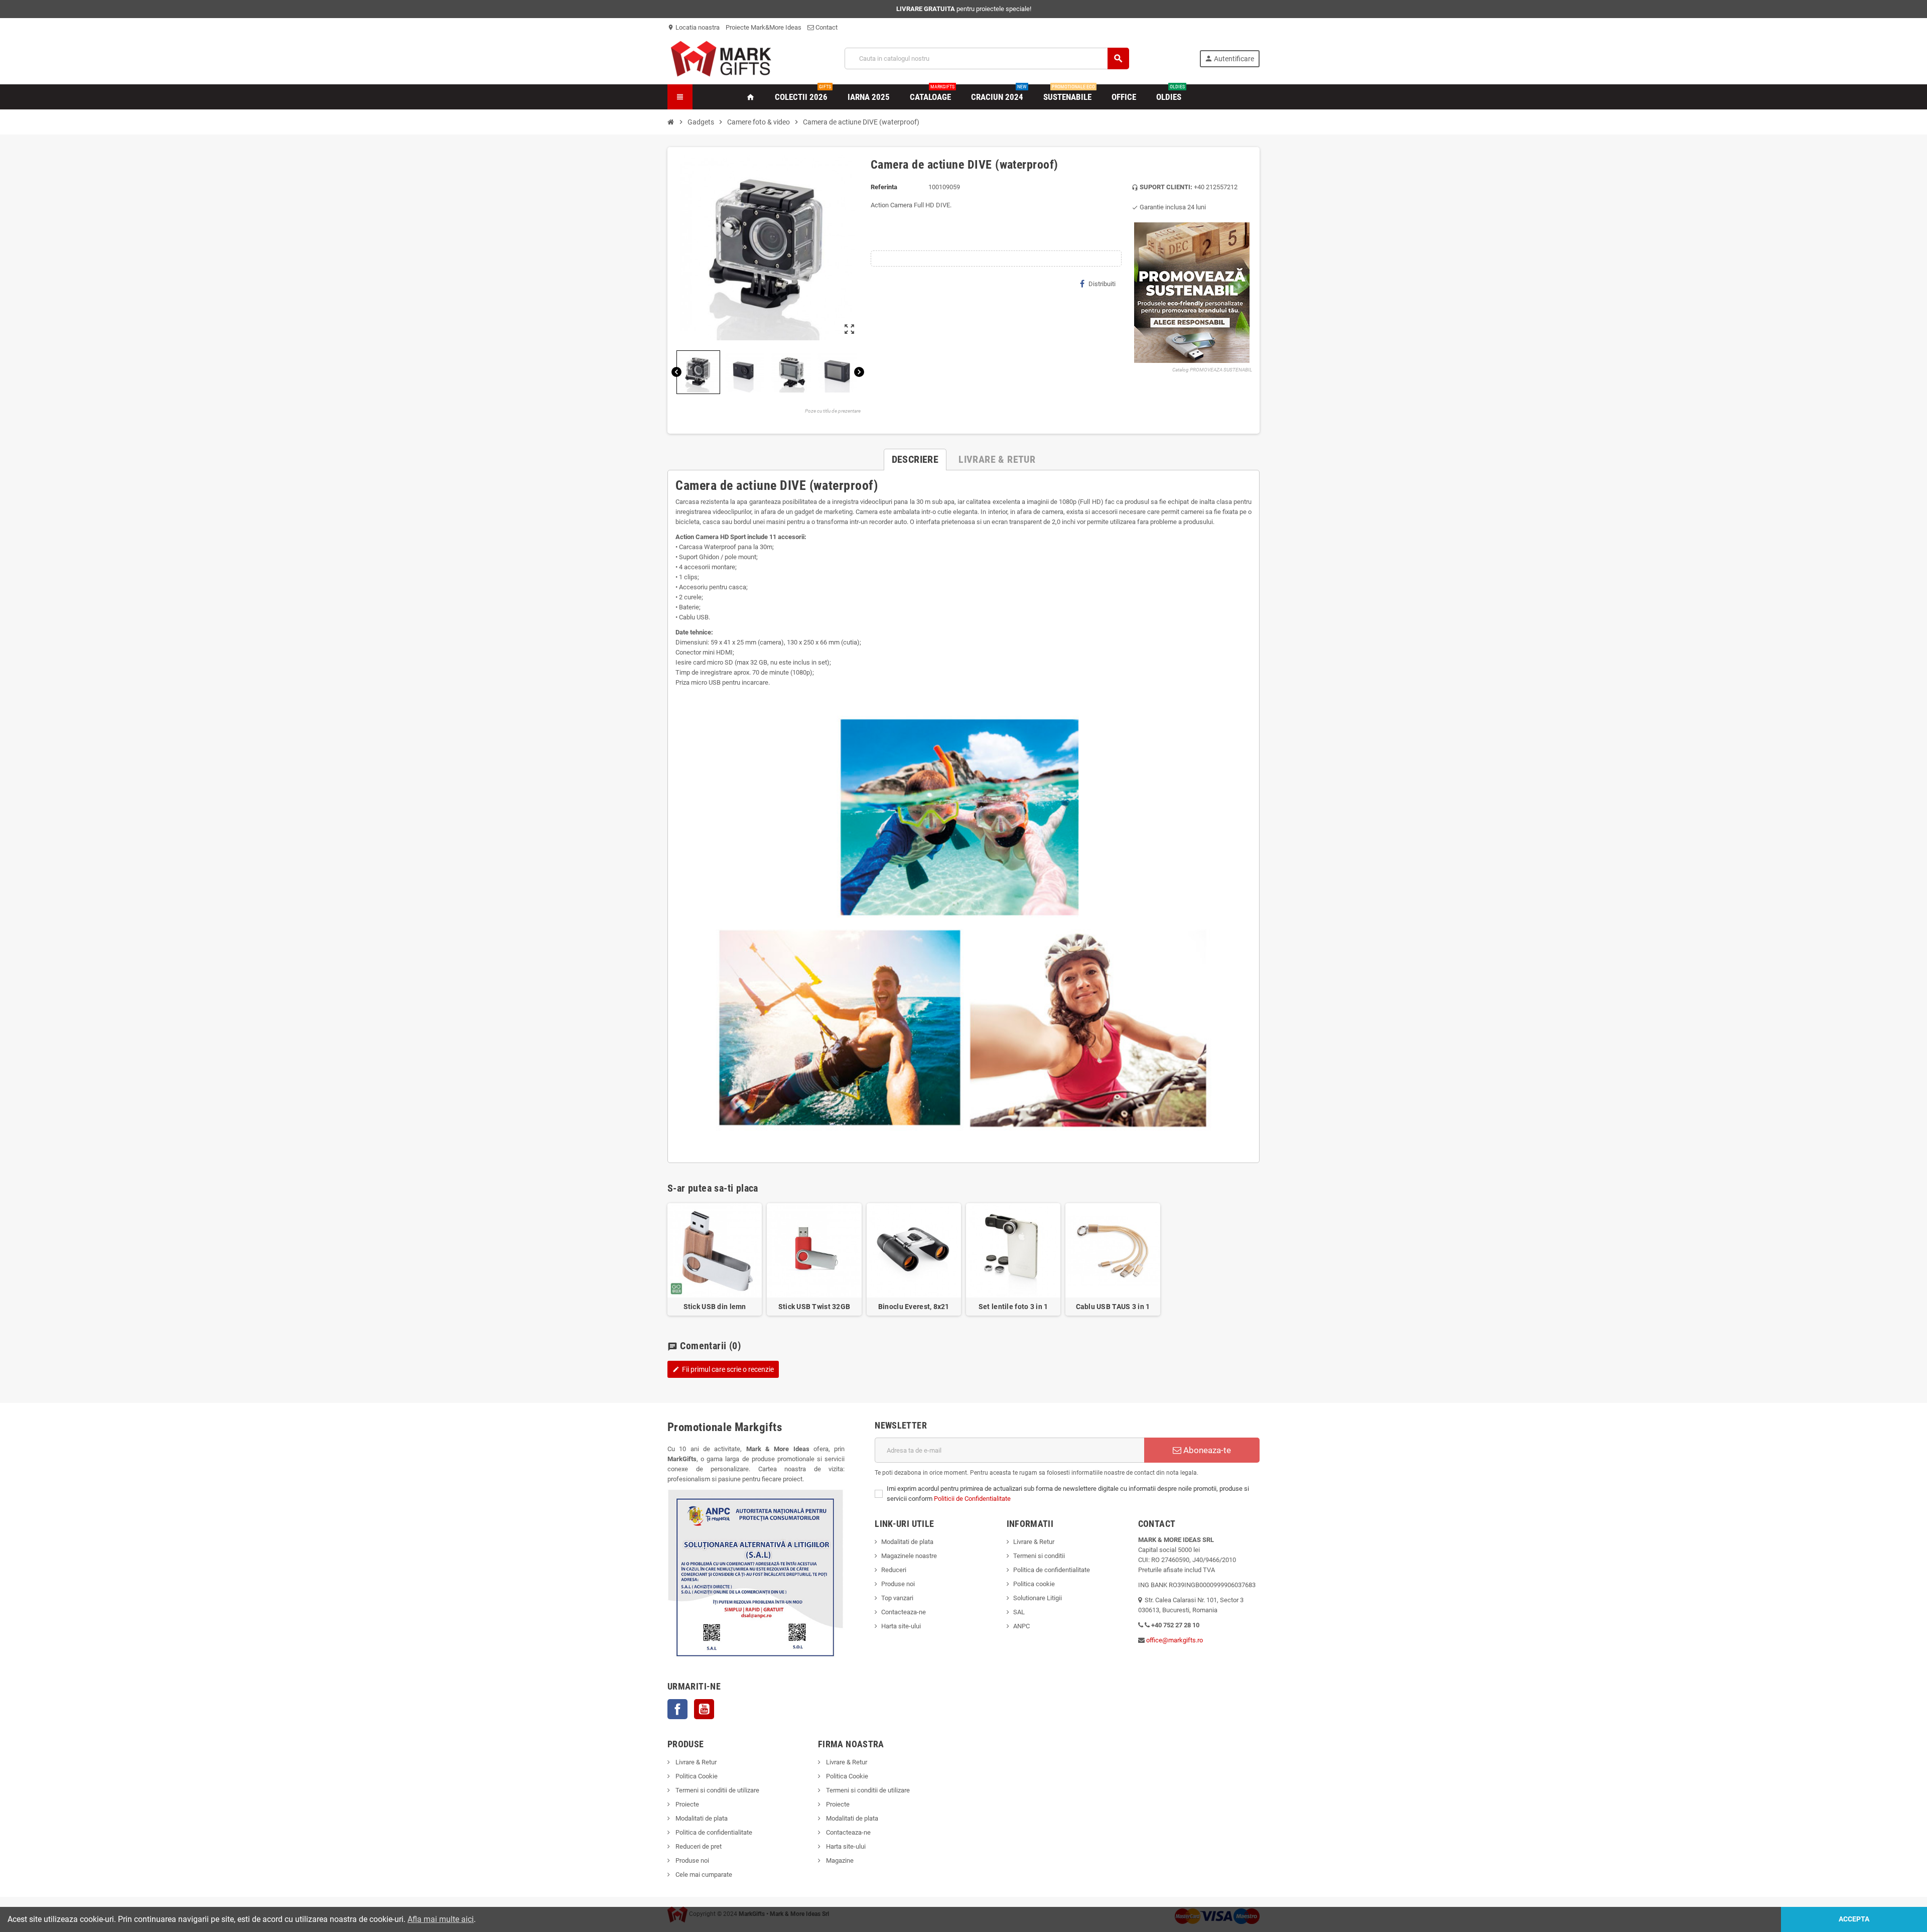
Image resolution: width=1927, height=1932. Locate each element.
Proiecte (686, 1804)
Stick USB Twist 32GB (814, 1307)
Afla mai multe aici (441, 1919)
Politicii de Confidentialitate (972, 1499)
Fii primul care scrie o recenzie (723, 1369)
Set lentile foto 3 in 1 (1013, 1307)
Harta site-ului (901, 1626)
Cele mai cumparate (703, 1875)
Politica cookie (1034, 1584)
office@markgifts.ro (1175, 1640)
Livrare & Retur (1034, 1542)
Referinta (884, 187)
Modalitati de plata (907, 1542)
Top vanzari (897, 1598)
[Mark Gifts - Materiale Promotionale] (721, 58)
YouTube (704, 1709)
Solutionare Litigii (1038, 1598)
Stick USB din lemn (715, 1307)
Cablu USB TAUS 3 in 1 (1113, 1307)
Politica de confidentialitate (1052, 1570)
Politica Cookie (696, 1776)
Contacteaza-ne (904, 1612)
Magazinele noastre (909, 1556)
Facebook (677, 1709)
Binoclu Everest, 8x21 (914, 1307)
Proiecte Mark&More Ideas (764, 27)
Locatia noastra (694, 27)
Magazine (839, 1860)
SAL (1019, 1612)
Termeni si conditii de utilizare (717, 1790)
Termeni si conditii (1039, 1556)
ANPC (1021, 1626)
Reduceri (894, 1570)
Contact (826, 27)
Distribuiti (1102, 284)
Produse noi (898, 1584)
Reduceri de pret (698, 1846)
